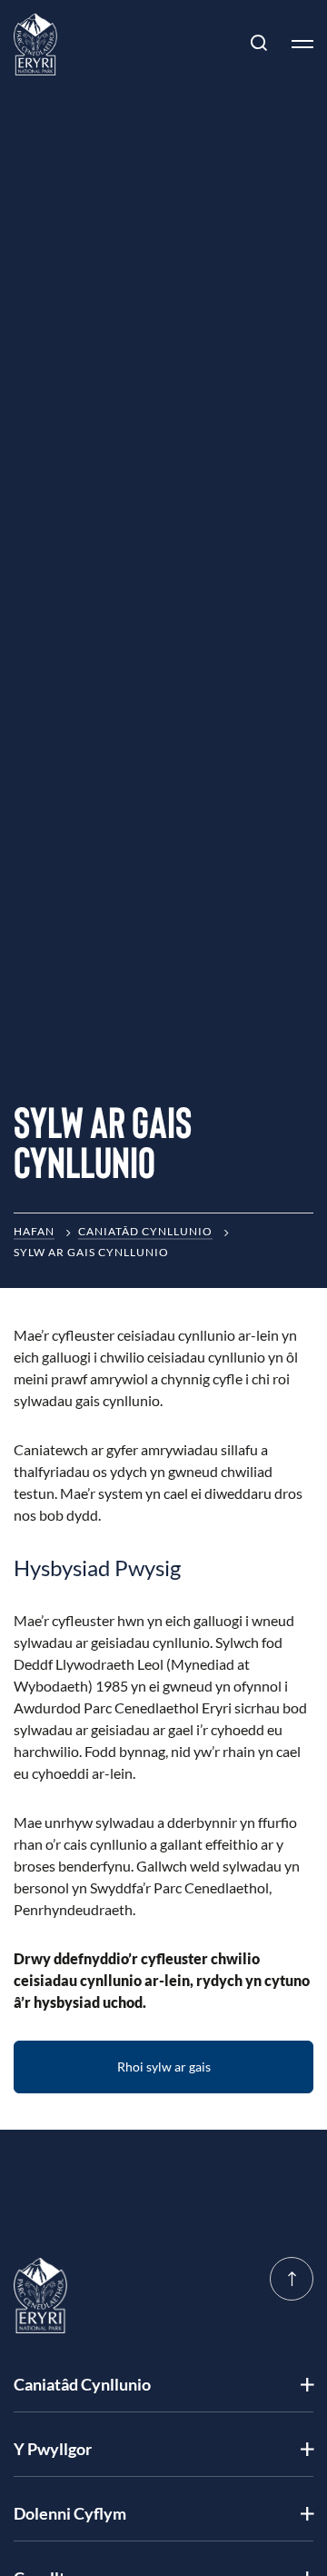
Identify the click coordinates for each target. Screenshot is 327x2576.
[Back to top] (292, 2279)
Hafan (34, 1231)
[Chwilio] (259, 44)
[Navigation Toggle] (295, 44)
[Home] (35, 44)
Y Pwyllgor (53, 2449)
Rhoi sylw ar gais (164, 2067)
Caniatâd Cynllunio (145, 1231)
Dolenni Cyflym (70, 2513)
